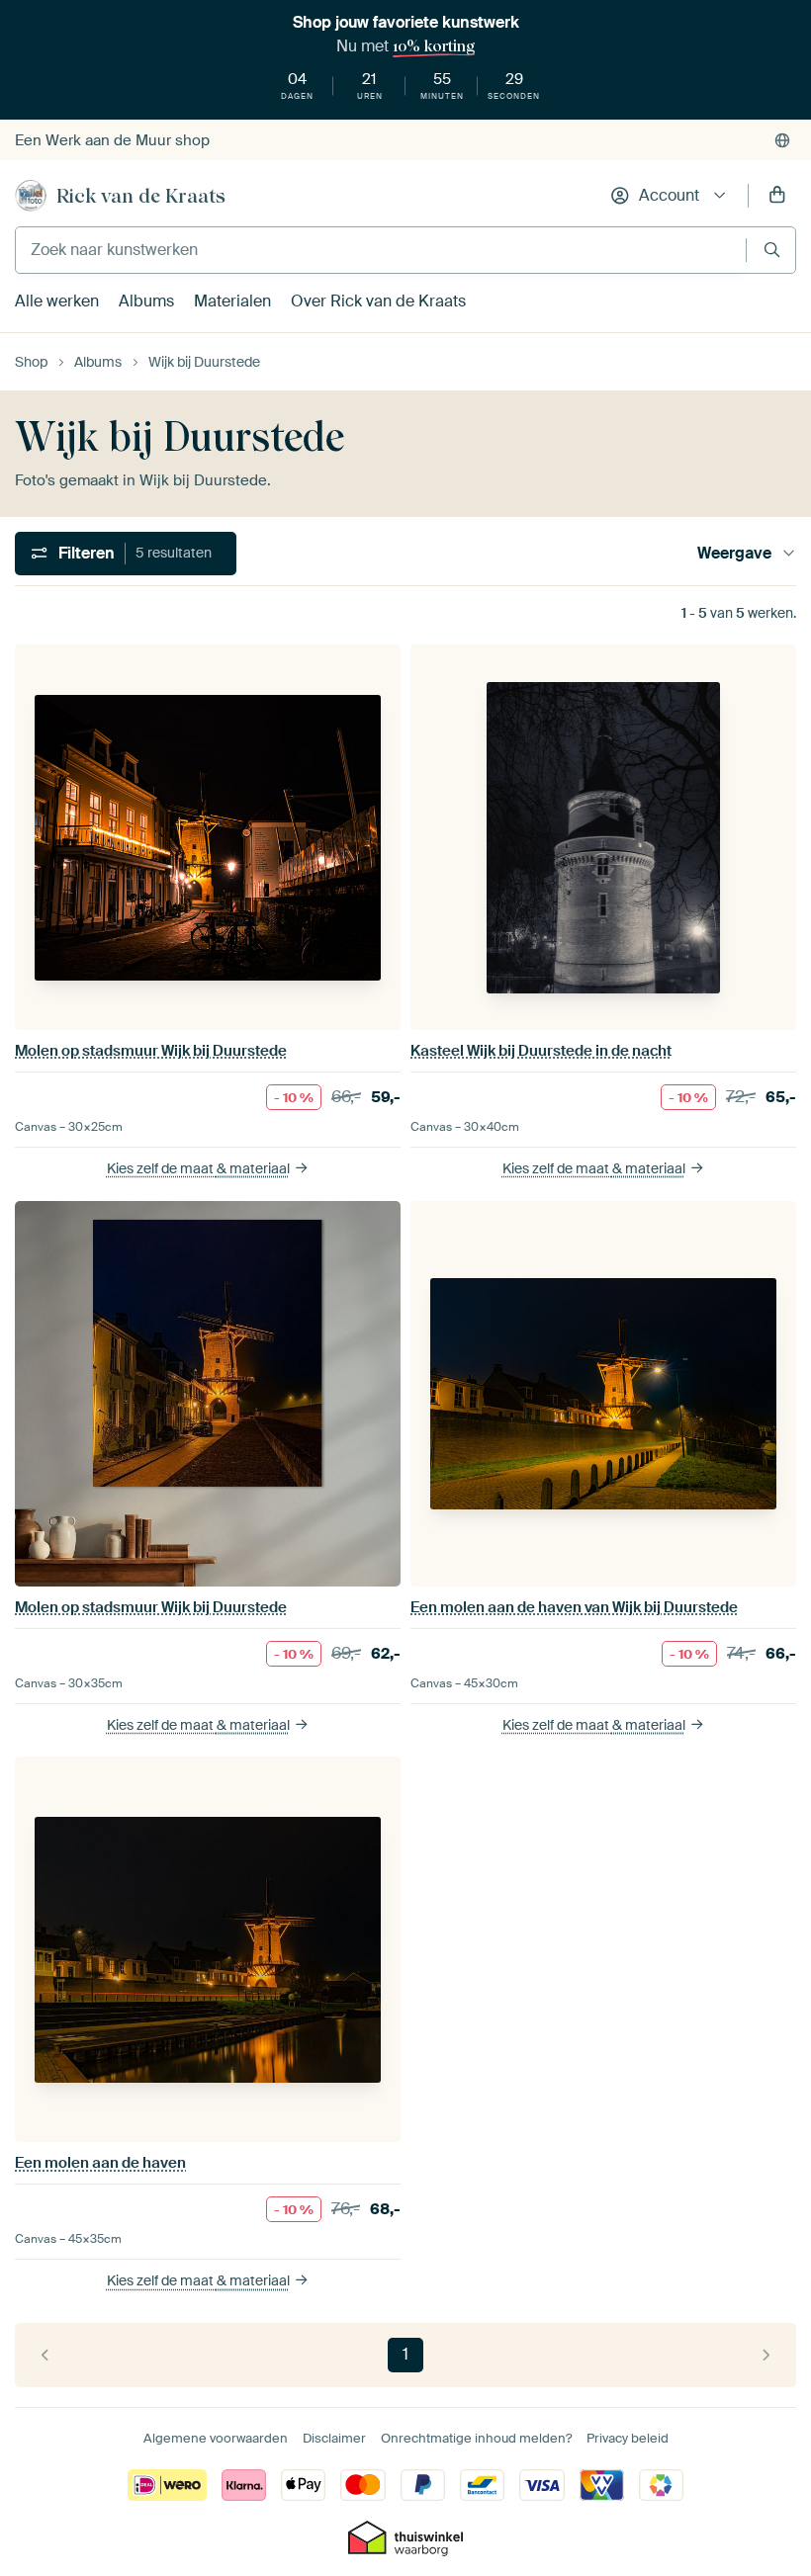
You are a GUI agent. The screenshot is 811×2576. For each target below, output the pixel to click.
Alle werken (57, 301)
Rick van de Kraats (141, 196)
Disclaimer (334, 2438)
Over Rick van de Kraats (378, 301)
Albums (146, 301)
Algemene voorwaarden (216, 2438)
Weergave (734, 553)
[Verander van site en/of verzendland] (782, 140)
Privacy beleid (628, 2438)
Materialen (232, 301)
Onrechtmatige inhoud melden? (476, 2438)
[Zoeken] (772, 250)
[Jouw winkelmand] (777, 196)
